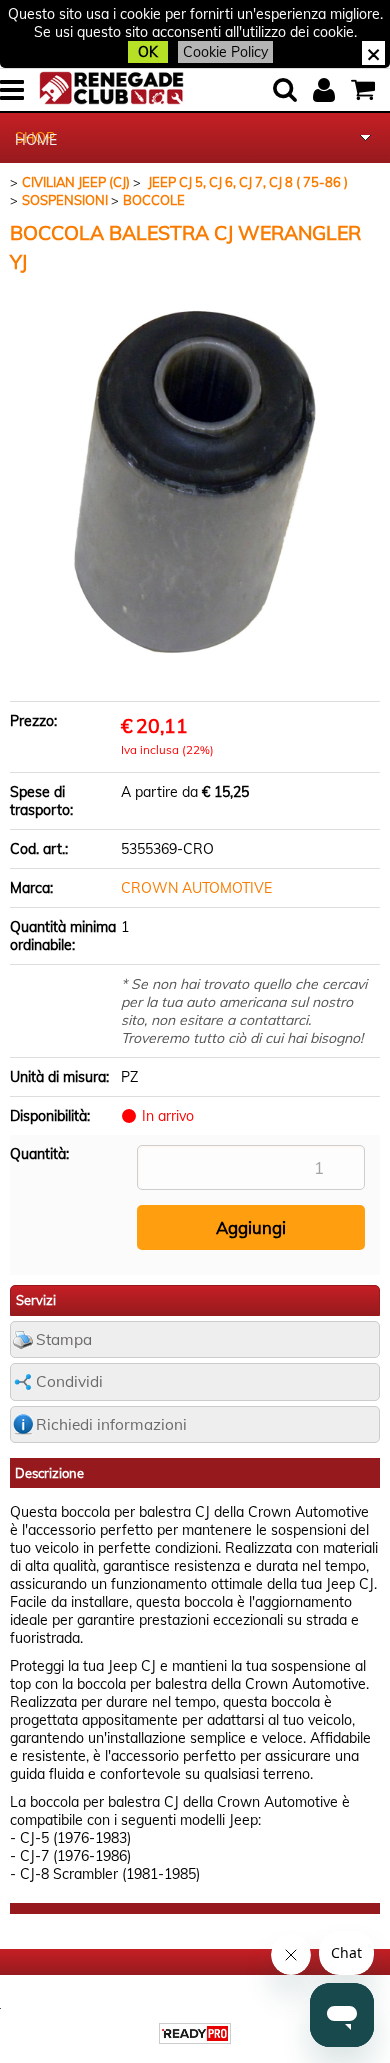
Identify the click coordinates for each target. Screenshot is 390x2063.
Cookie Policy (225, 52)
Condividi (69, 1381)
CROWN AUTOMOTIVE (196, 888)
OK (148, 52)
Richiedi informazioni (111, 1424)
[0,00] (365, 90)
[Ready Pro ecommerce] (195, 2033)
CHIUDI (373, 53)
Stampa (64, 1339)
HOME (36, 140)
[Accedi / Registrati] (326, 90)
